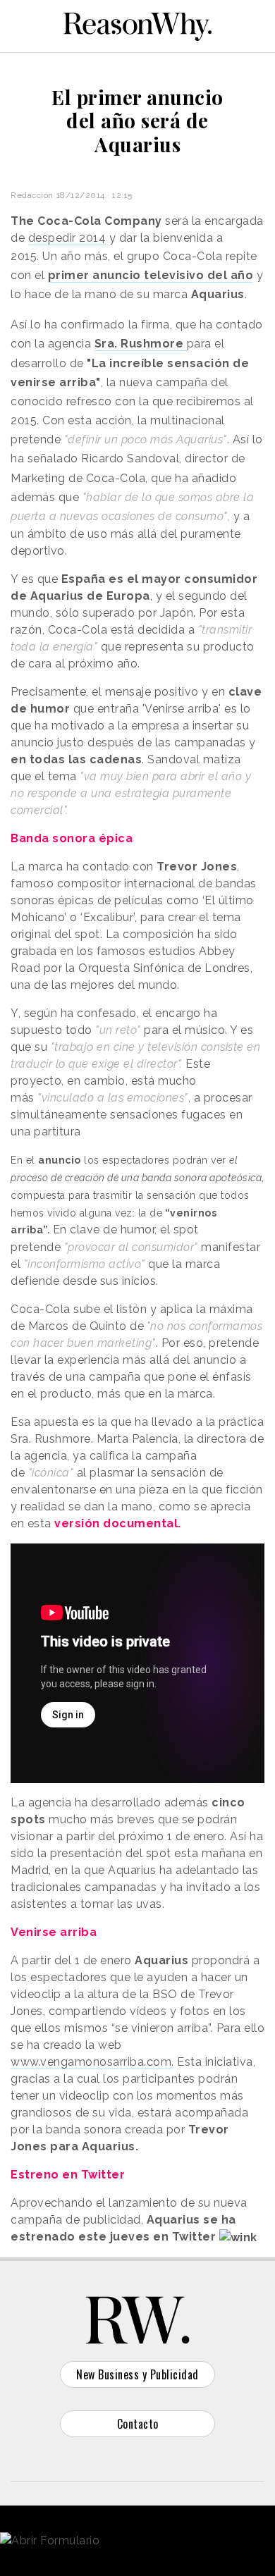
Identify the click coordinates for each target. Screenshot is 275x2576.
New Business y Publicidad (137, 2374)
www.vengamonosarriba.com (91, 2062)
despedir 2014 (67, 238)
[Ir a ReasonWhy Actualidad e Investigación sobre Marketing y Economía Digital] (137, 24)
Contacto (138, 2424)
